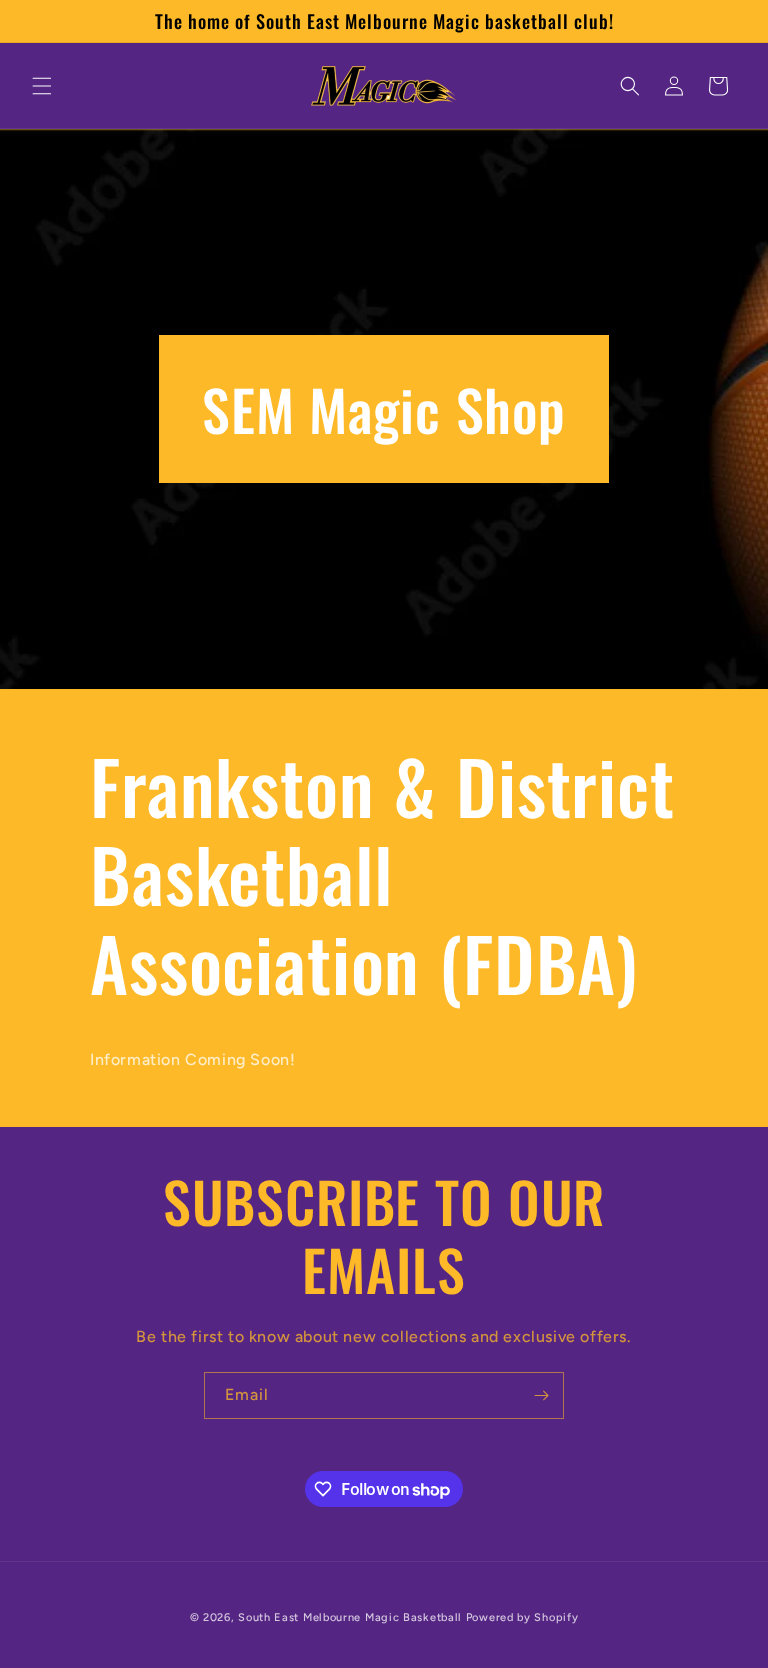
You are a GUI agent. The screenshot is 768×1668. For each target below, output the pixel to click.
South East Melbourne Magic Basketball (350, 1617)
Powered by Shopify (522, 1617)
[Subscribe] (541, 1395)
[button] (42, 86)
